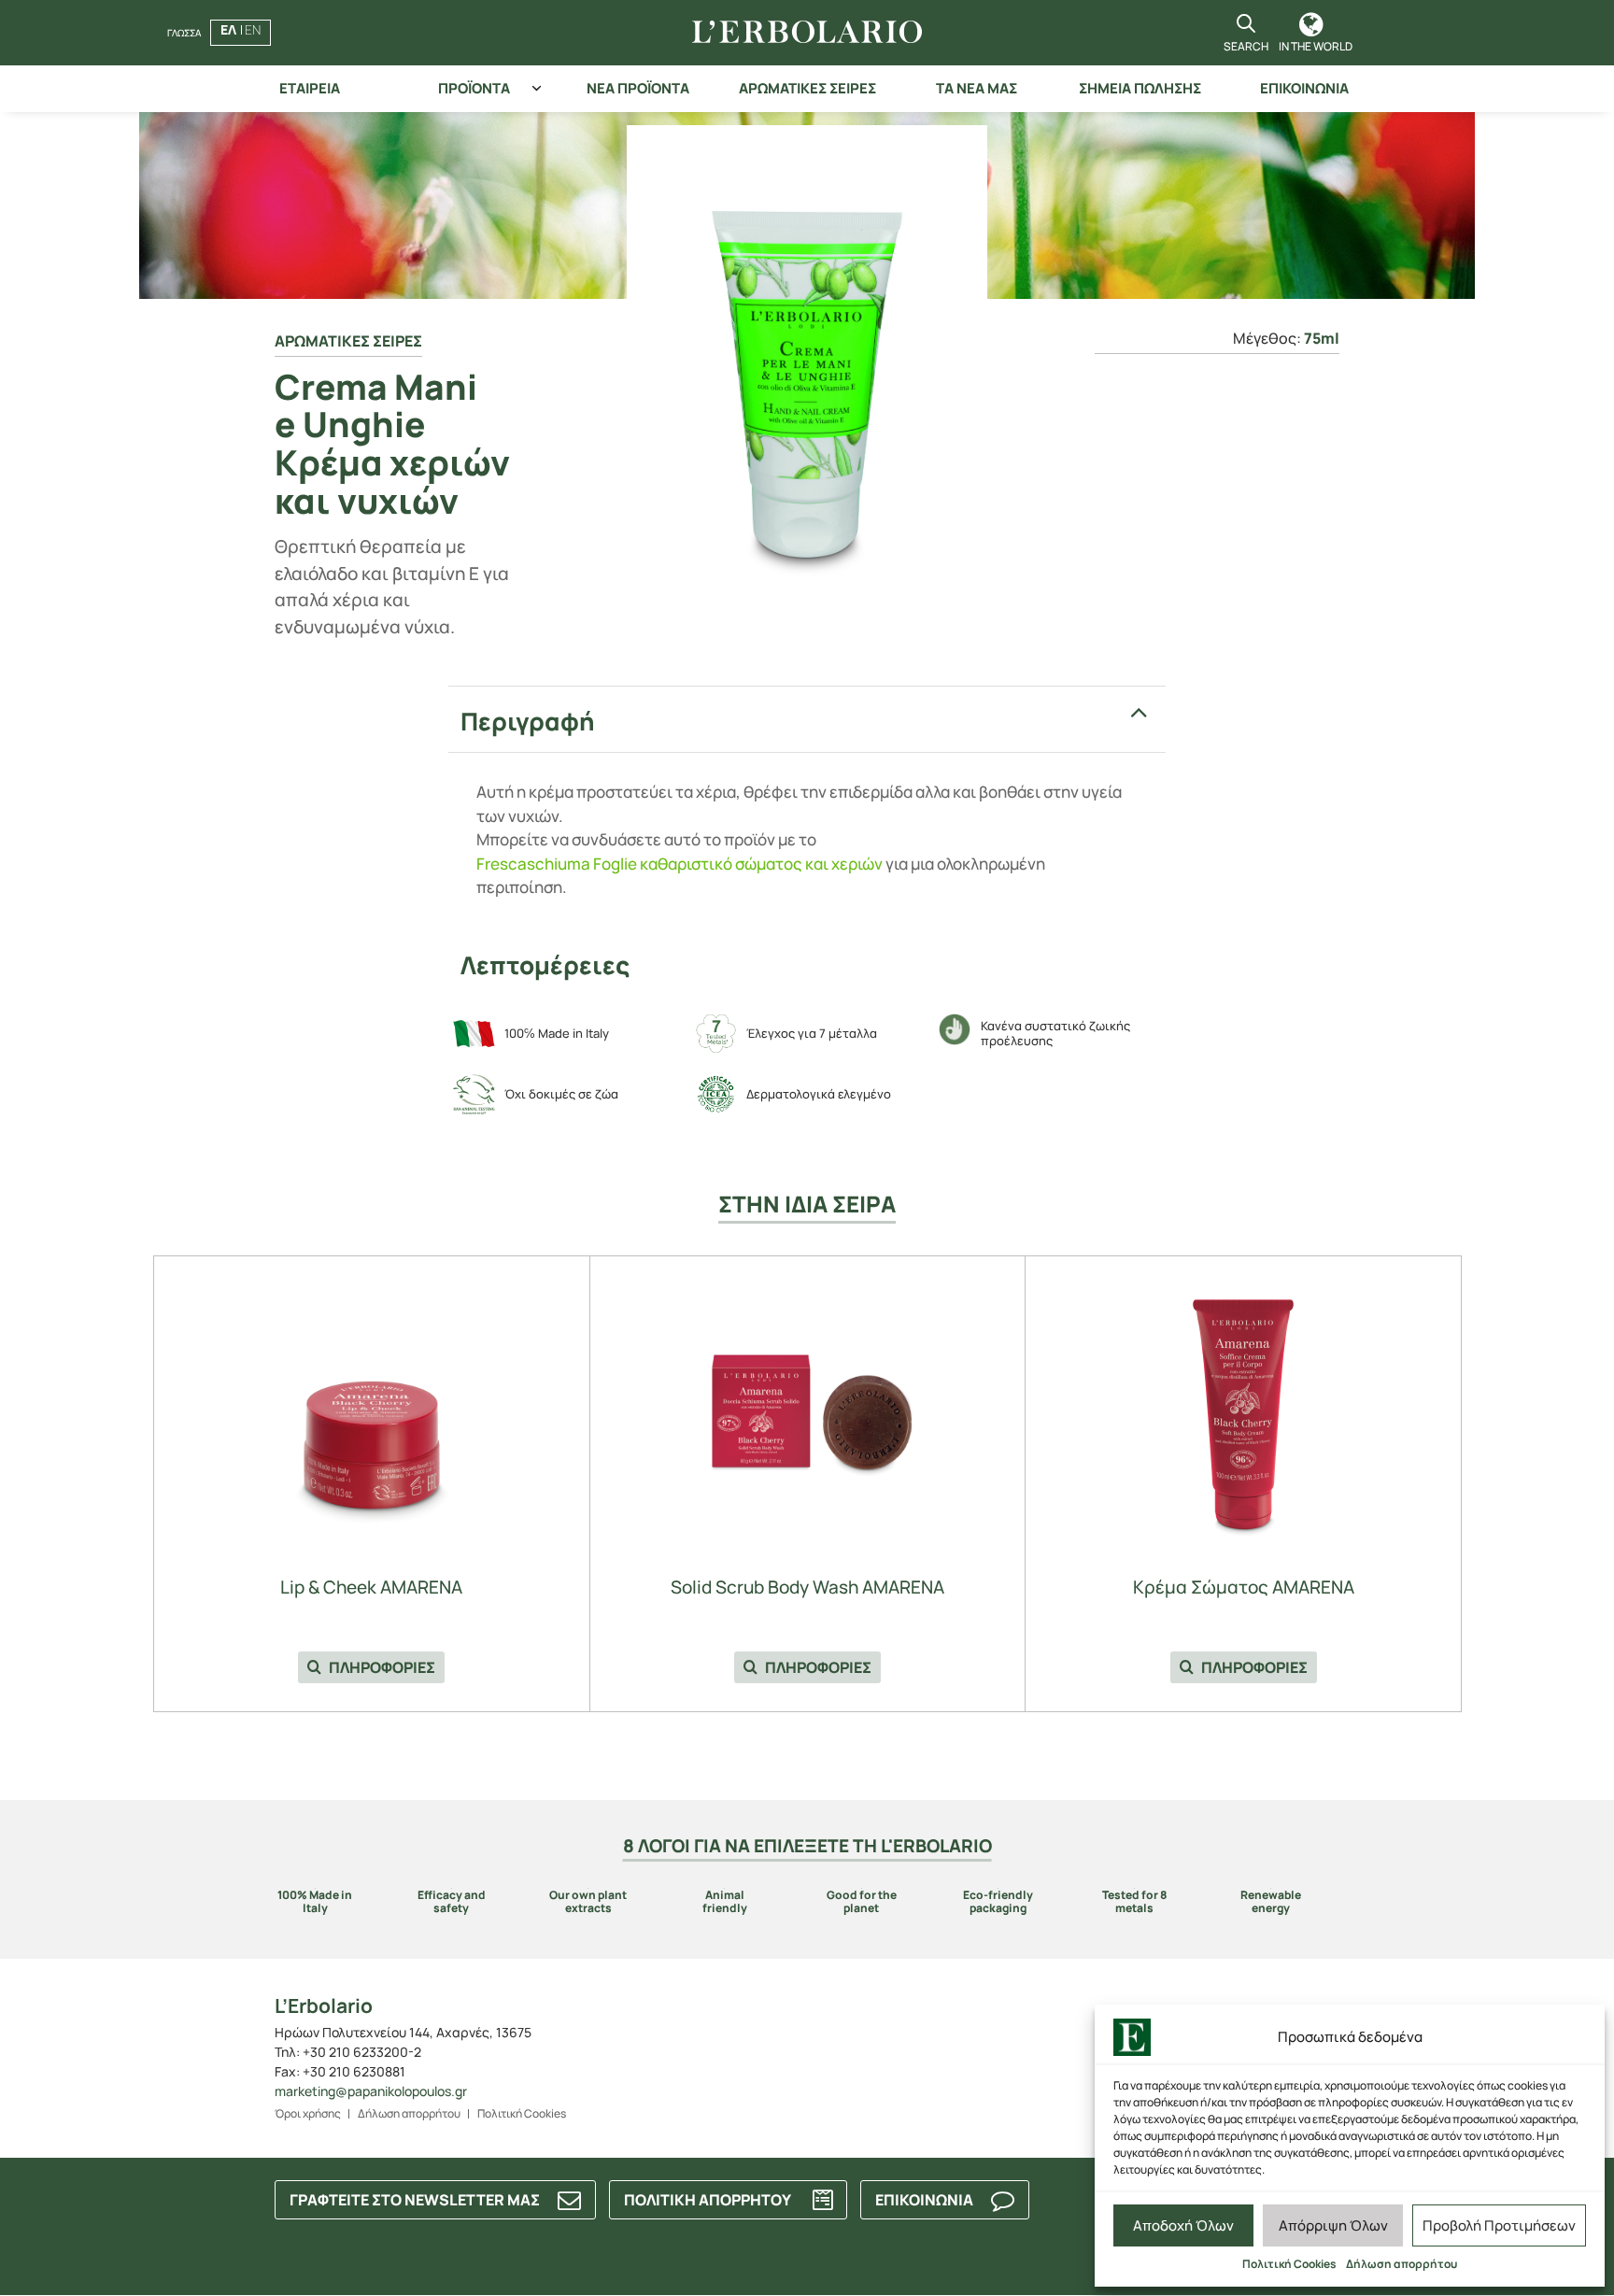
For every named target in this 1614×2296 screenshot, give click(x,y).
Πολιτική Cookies (1289, 2264)
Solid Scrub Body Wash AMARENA (807, 1587)
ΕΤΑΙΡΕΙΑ (310, 88)
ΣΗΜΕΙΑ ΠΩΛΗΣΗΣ (1140, 88)
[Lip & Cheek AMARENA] (372, 1410)
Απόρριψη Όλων (1333, 2225)
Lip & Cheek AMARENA (371, 1587)
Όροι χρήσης (308, 2113)
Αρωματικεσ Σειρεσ (348, 341)
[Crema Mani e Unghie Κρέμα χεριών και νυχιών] (807, 384)
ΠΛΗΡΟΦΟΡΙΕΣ (381, 1667)
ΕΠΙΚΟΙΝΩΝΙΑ (1304, 88)
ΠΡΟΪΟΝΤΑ (474, 88)
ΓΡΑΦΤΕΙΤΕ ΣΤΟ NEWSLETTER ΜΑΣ (415, 2200)
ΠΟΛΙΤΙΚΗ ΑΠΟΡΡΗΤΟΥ (708, 2200)
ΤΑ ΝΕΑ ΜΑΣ (977, 88)
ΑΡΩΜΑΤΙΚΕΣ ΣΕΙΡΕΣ (807, 88)
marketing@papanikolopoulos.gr (371, 2091)
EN (253, 29)
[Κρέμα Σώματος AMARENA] (1243, 1410)
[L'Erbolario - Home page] (807, 33)
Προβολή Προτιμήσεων (1499, 2225)
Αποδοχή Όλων (1183, 2225)
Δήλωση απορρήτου (1402, 2264)
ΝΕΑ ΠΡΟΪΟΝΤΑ (638, 88)
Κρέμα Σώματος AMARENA (1244, 1587)
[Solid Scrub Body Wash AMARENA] (807, 1410)
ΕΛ (228, 29)
